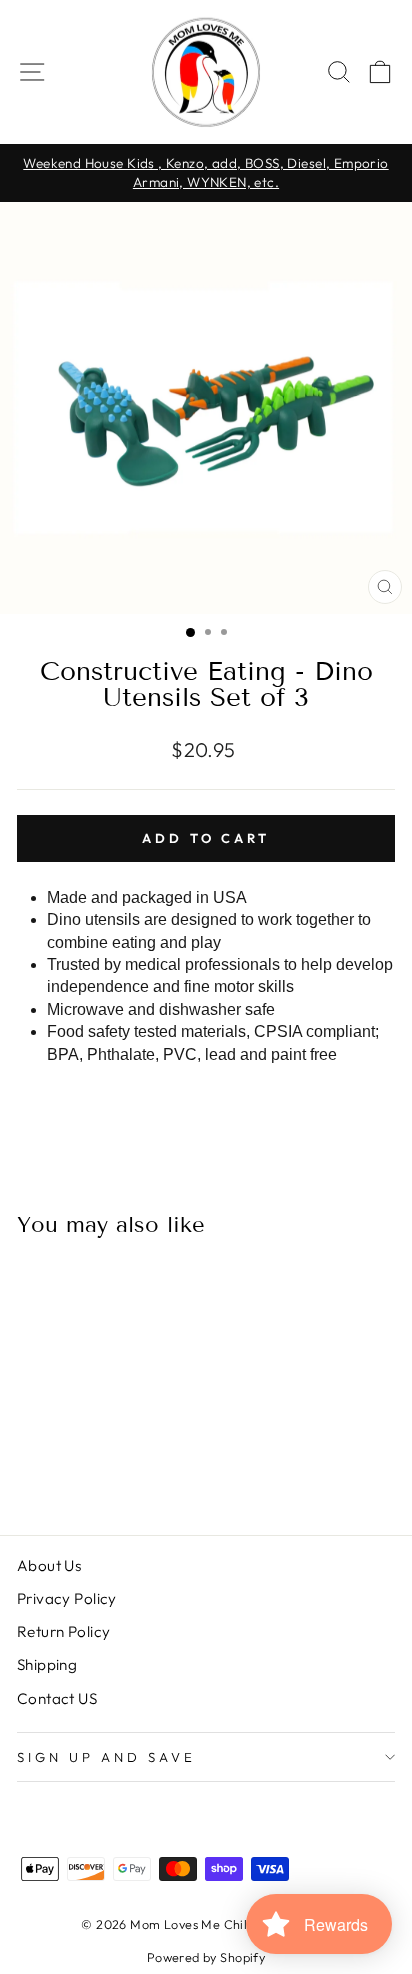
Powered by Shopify (206, 1957)
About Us (49, 1565)
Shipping (47, 1664)
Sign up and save (106, 1757)
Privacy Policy (67, 1598)
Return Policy (63, 1631)
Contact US (57, 1698)
